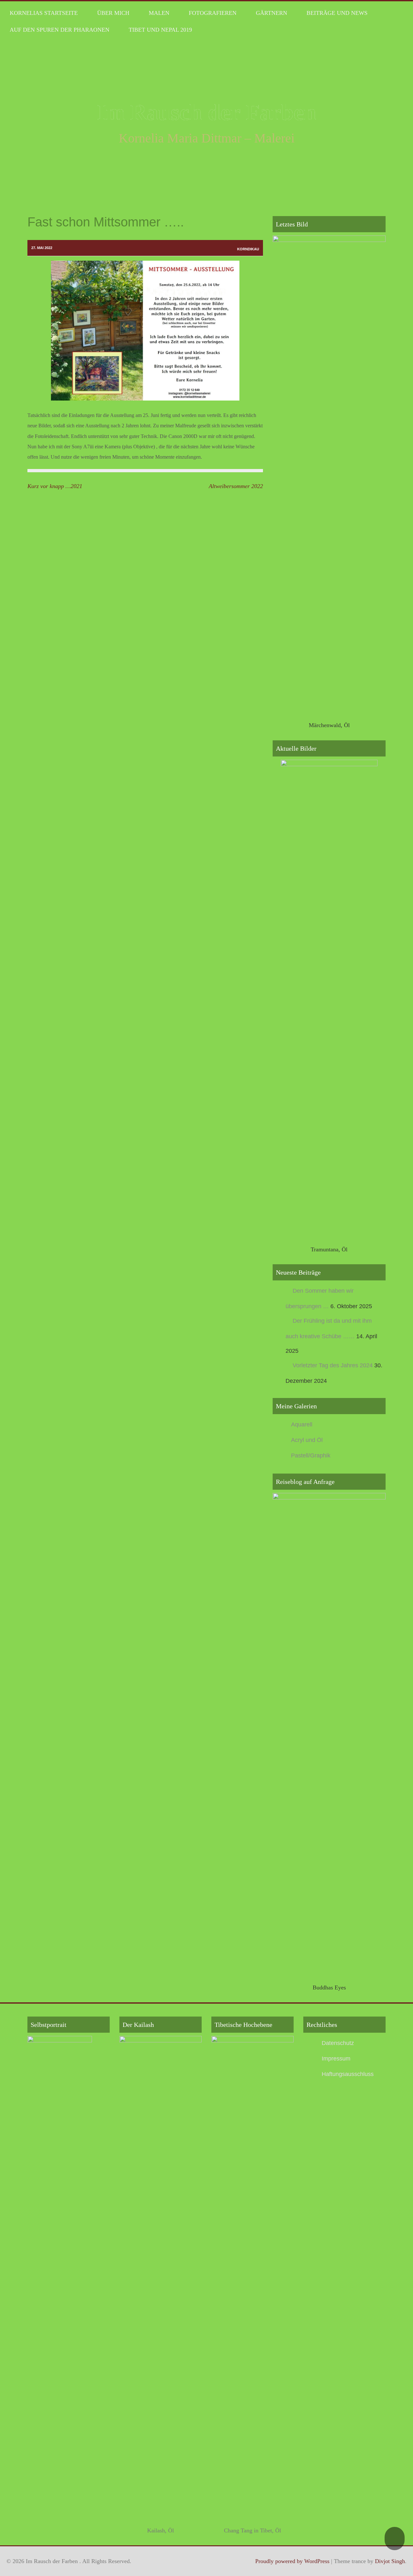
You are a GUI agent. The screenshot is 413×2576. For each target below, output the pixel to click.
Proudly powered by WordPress (292, 2561)
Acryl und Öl (307, 1440)
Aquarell (302, 1424)
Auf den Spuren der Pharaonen (60, 30)
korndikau (248, 249)
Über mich (113, 13)
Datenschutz (338, 2043)
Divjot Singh (390, 2561)
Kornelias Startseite (44, 13)
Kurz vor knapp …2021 (55, 486)
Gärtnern (272, 13)
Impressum (336, 2059)
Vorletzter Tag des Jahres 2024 (333, 1365)
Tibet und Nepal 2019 (160, 30)
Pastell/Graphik (311, 1455)
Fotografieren (213, 13)
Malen (159, 13)
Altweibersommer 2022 (236, 486)
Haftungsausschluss (348, 2074)
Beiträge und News (337, 13)
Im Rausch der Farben (207, 112)
